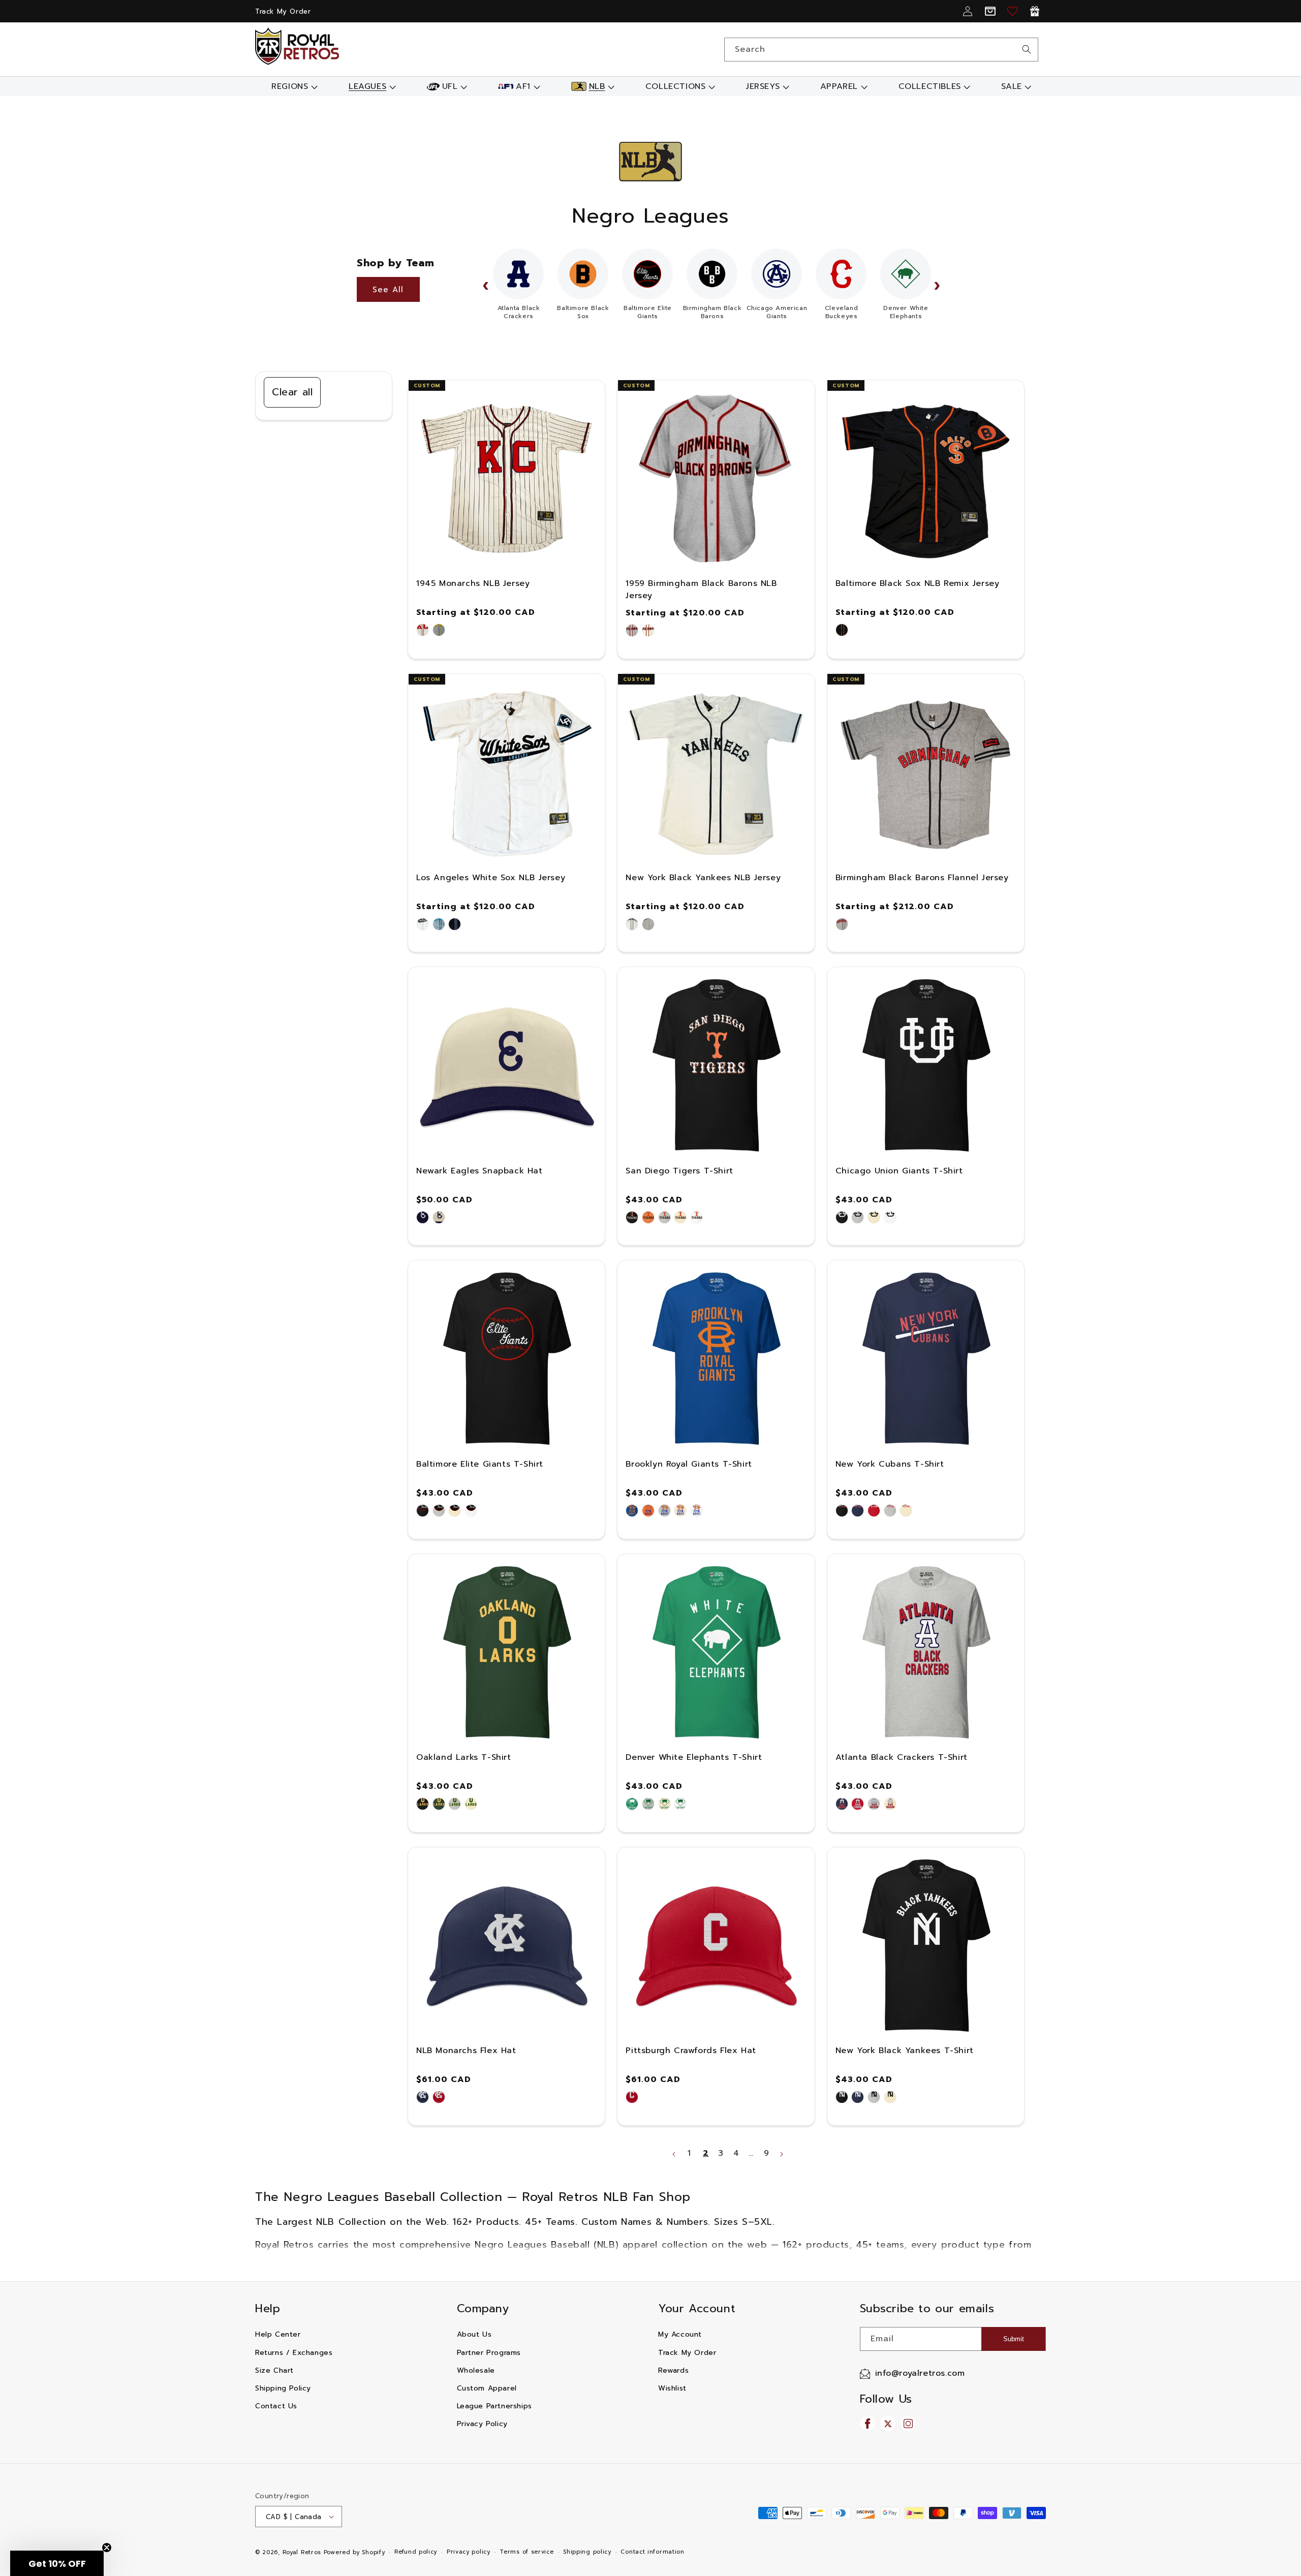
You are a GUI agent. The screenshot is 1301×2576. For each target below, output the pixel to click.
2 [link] (706, 2153)
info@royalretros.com (920, 2373)
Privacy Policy (482, 2424)
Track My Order (283, 11)
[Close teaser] (107, 2548)
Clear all (292, 392)
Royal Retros (302, 2552)
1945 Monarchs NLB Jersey (473, 583)
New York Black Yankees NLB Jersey (703, 878)
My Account (680, 2334)
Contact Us (276, 2406)
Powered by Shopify (354, 2552)
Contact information (652, 2552)
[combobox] (881, 50)
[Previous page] (674, 2154)
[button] (293, 86)
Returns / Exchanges (294, 2353)
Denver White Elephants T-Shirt (694, 1757)
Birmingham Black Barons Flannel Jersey (922, 878)
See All (388, 290)
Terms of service (526, 2552)
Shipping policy (587, 2552)
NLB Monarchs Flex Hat (466, 2051)
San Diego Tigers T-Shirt (679, 1171)
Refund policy (416, 2552)
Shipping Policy (283, 2388)
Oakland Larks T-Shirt (464, 1757)
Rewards (673, 2370)
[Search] (1027, 49)
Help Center (278, 2334)
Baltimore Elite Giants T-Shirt (480, 1464)
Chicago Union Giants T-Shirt (899, 1171)
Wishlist (672, 2388)
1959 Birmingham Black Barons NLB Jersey (701, 589)
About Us (474, 2334)
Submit (1014, 2339)
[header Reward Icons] (1035, 11)
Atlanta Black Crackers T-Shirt (902, 1757)
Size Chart (274, 2370)
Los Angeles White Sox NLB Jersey (491, 878)
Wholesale (476, 2370)
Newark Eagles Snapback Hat (479, 1171)
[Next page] (781, 2154)
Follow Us (886, 2399)
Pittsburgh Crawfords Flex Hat (691, 2051)
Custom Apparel (487, 2388)
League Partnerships (494, 2406)
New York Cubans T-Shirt (890, 1464)
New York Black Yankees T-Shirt (905, 2051)
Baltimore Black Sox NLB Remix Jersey (918, 583)
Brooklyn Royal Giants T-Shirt (689, 1464)
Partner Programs (489, 2353)
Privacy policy (469, 2552)
